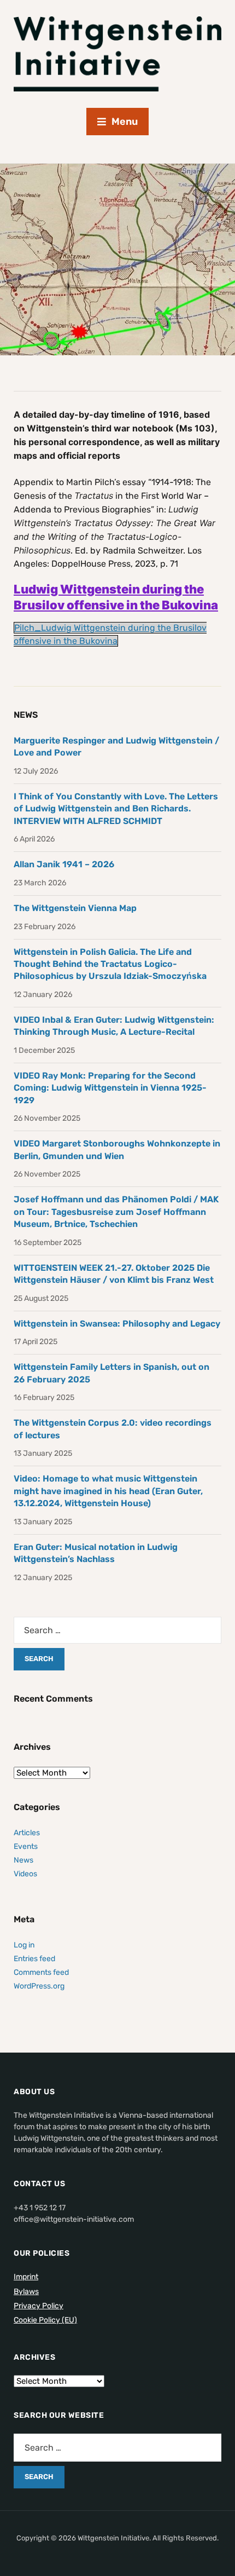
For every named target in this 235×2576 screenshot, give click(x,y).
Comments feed (41, 1972)
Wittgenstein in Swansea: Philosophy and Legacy (117, 1324)
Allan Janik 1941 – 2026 (64, 864)
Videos (25, 1874)
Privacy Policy (39, 2306)
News (23, 1860)
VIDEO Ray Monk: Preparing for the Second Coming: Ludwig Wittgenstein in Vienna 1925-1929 (110, 1088)
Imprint (26, 2277)
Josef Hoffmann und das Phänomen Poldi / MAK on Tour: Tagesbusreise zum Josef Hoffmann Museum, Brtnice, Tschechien (116, 1212)
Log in (24, 1945)
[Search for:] (117, 1630)
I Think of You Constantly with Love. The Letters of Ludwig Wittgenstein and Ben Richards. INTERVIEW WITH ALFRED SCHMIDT (116, 809)
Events (26, 1846)
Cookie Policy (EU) (45, 2320)
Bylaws (26, 2292)
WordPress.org (39, 1986)
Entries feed (34, 1959)
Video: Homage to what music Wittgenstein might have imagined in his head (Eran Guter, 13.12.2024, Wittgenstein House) (108, 1491)
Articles (27, 1833)
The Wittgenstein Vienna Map (75, 908)
